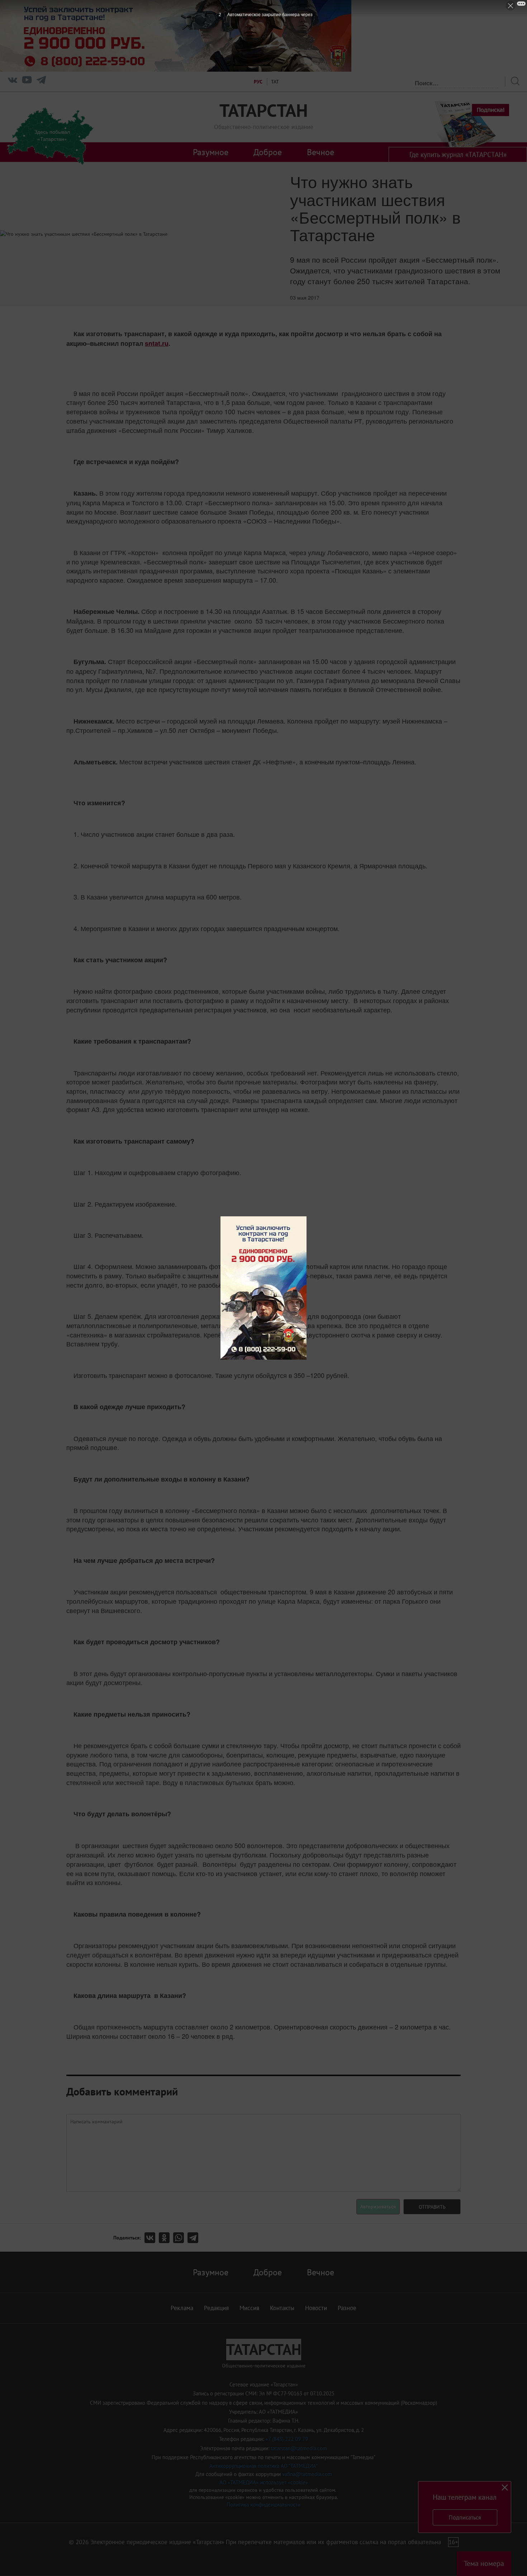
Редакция (216, 2308)
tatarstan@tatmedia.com (299, 2448)
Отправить (432, 2207)
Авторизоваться (378, 2207)
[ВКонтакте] (152, 2238)
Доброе (268, 152)
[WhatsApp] (180, 2238)
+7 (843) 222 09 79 (287, 2439)
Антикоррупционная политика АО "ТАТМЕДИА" (263, 2466)
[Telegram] (41, 82)
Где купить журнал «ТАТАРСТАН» (458, 154)
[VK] (13, 82)
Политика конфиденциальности (263, 2505)
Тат (275, 82)
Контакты (282, 2308)
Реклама (182, 2308)
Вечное (321, 152)
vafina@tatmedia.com (307, 2474)
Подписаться (465, 2517)
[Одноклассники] (166, 2238)
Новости (316, 2308)
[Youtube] (27, 82)
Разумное (211, 152)
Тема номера (484, 2563)
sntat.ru (157, 343)
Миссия (249, 2308)
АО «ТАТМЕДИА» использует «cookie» (264, 2482)
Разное (347, 2308)
